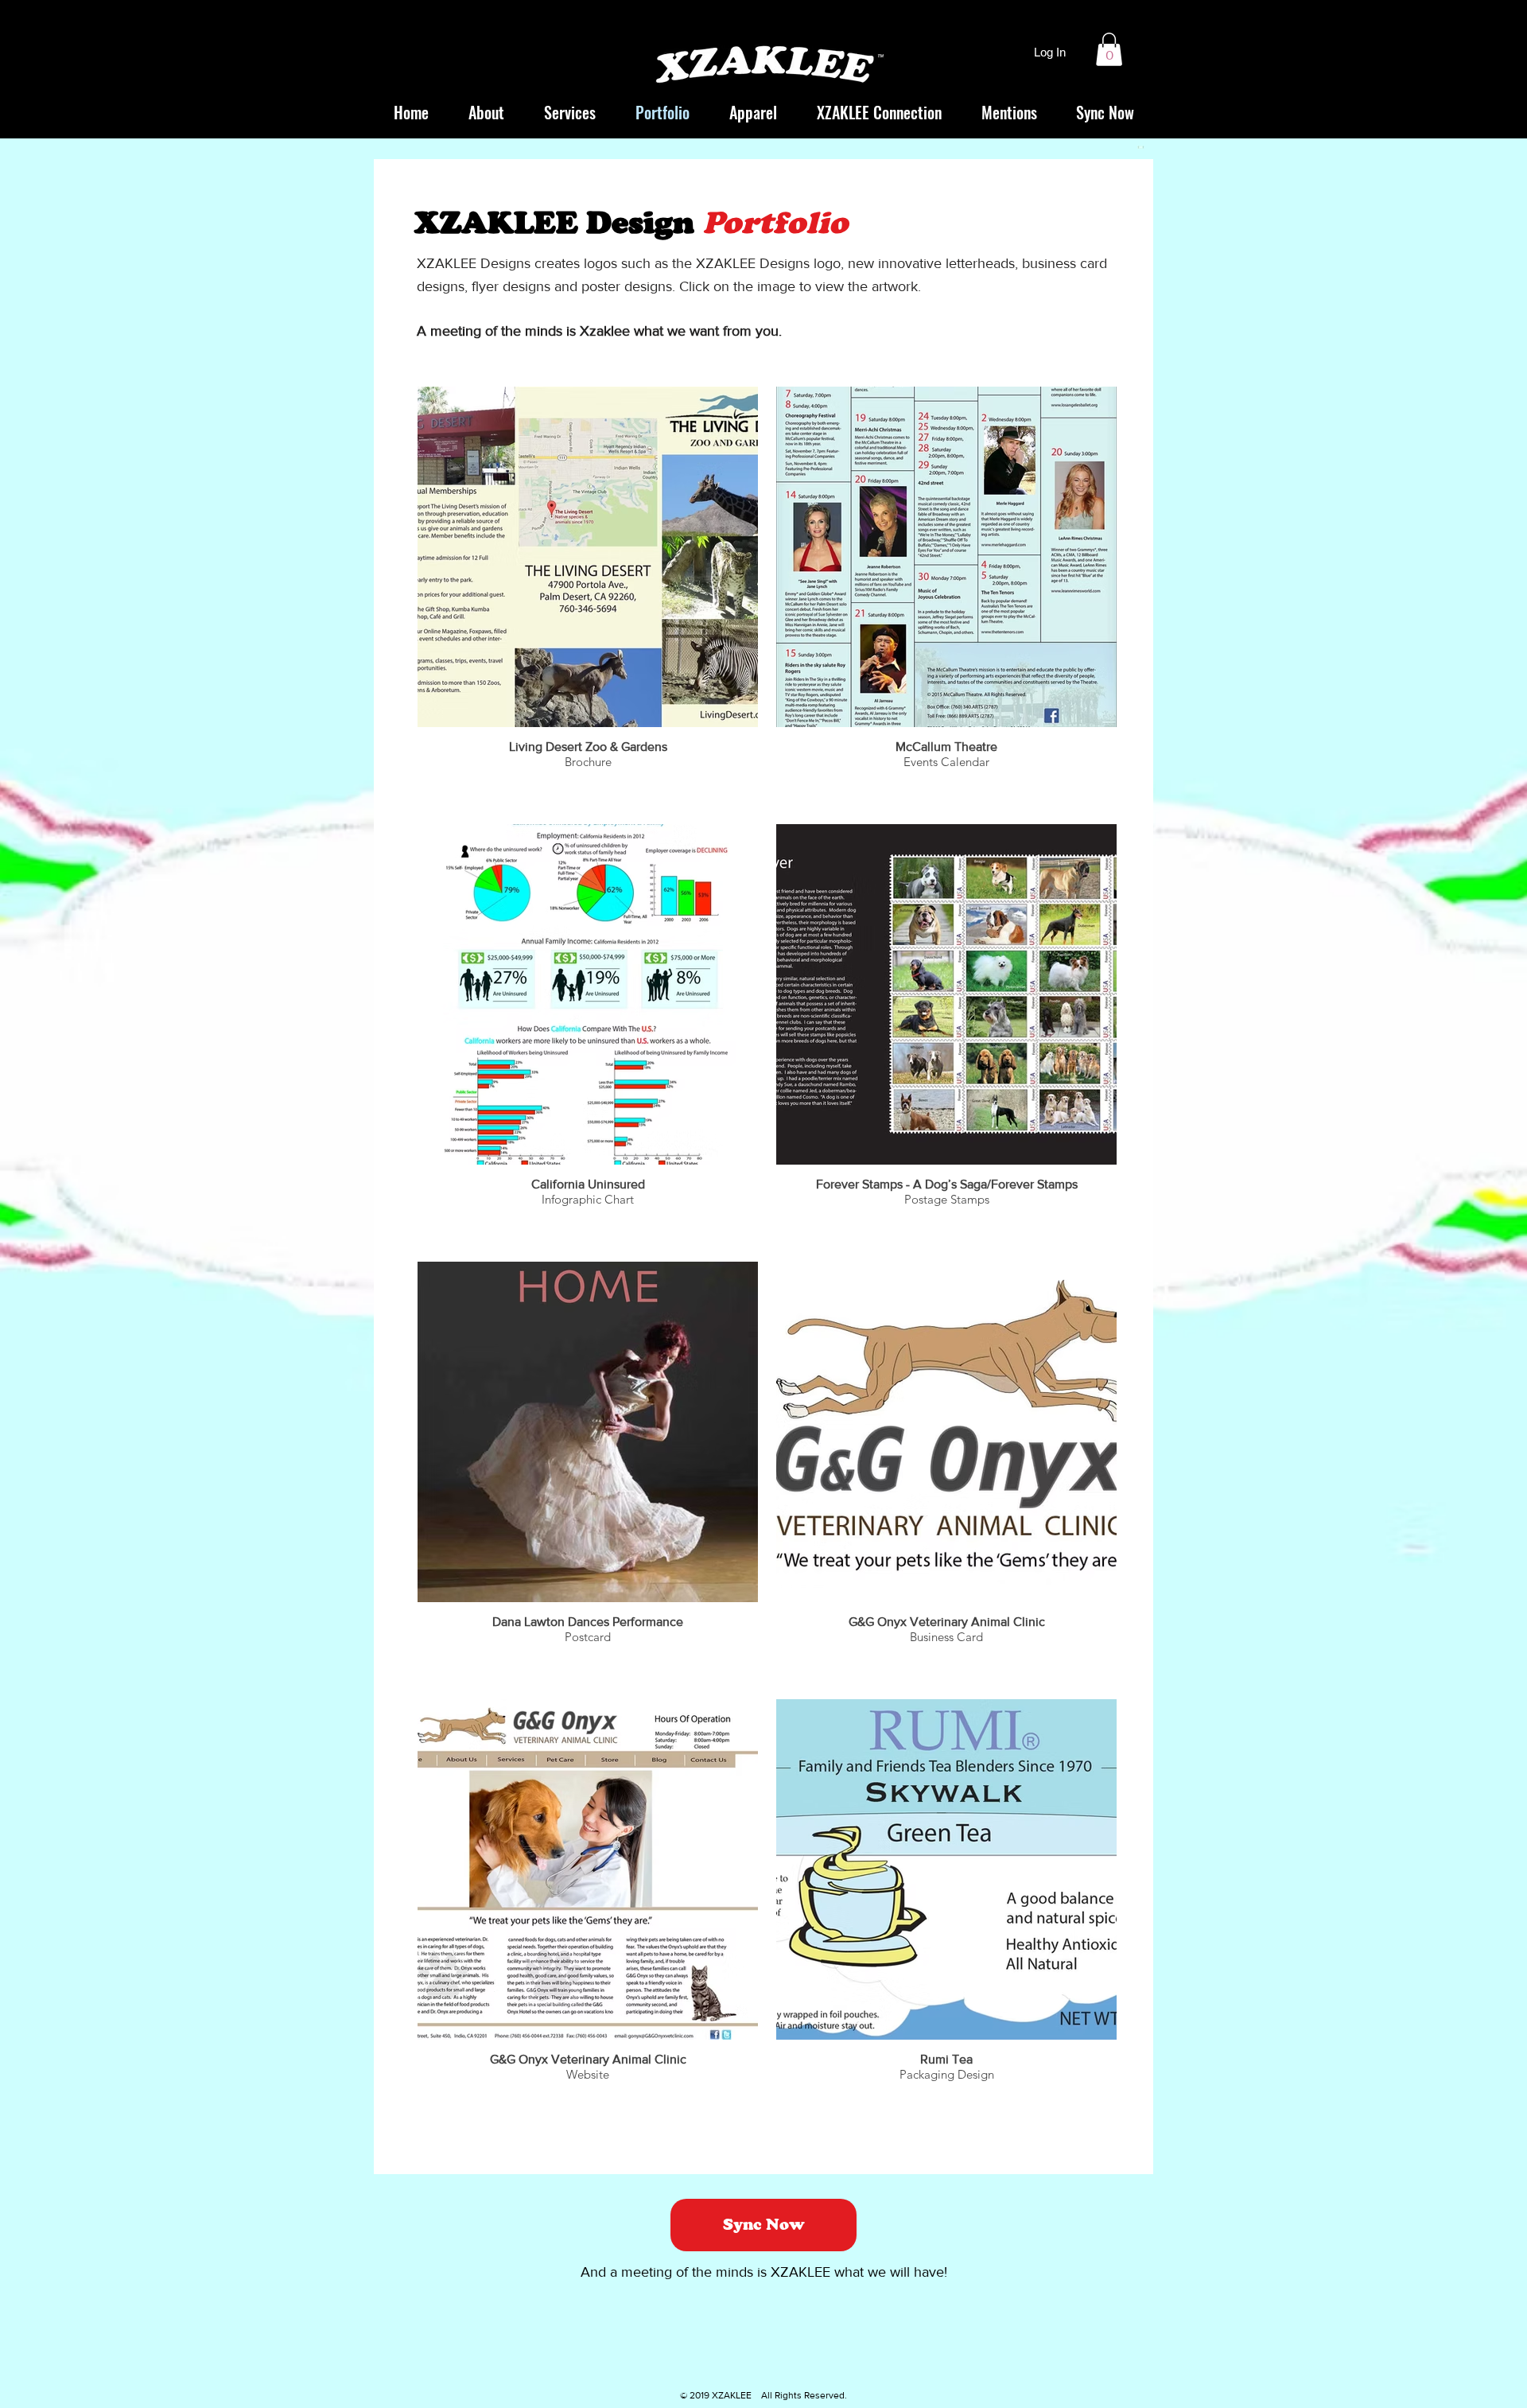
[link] (1109, 49)
